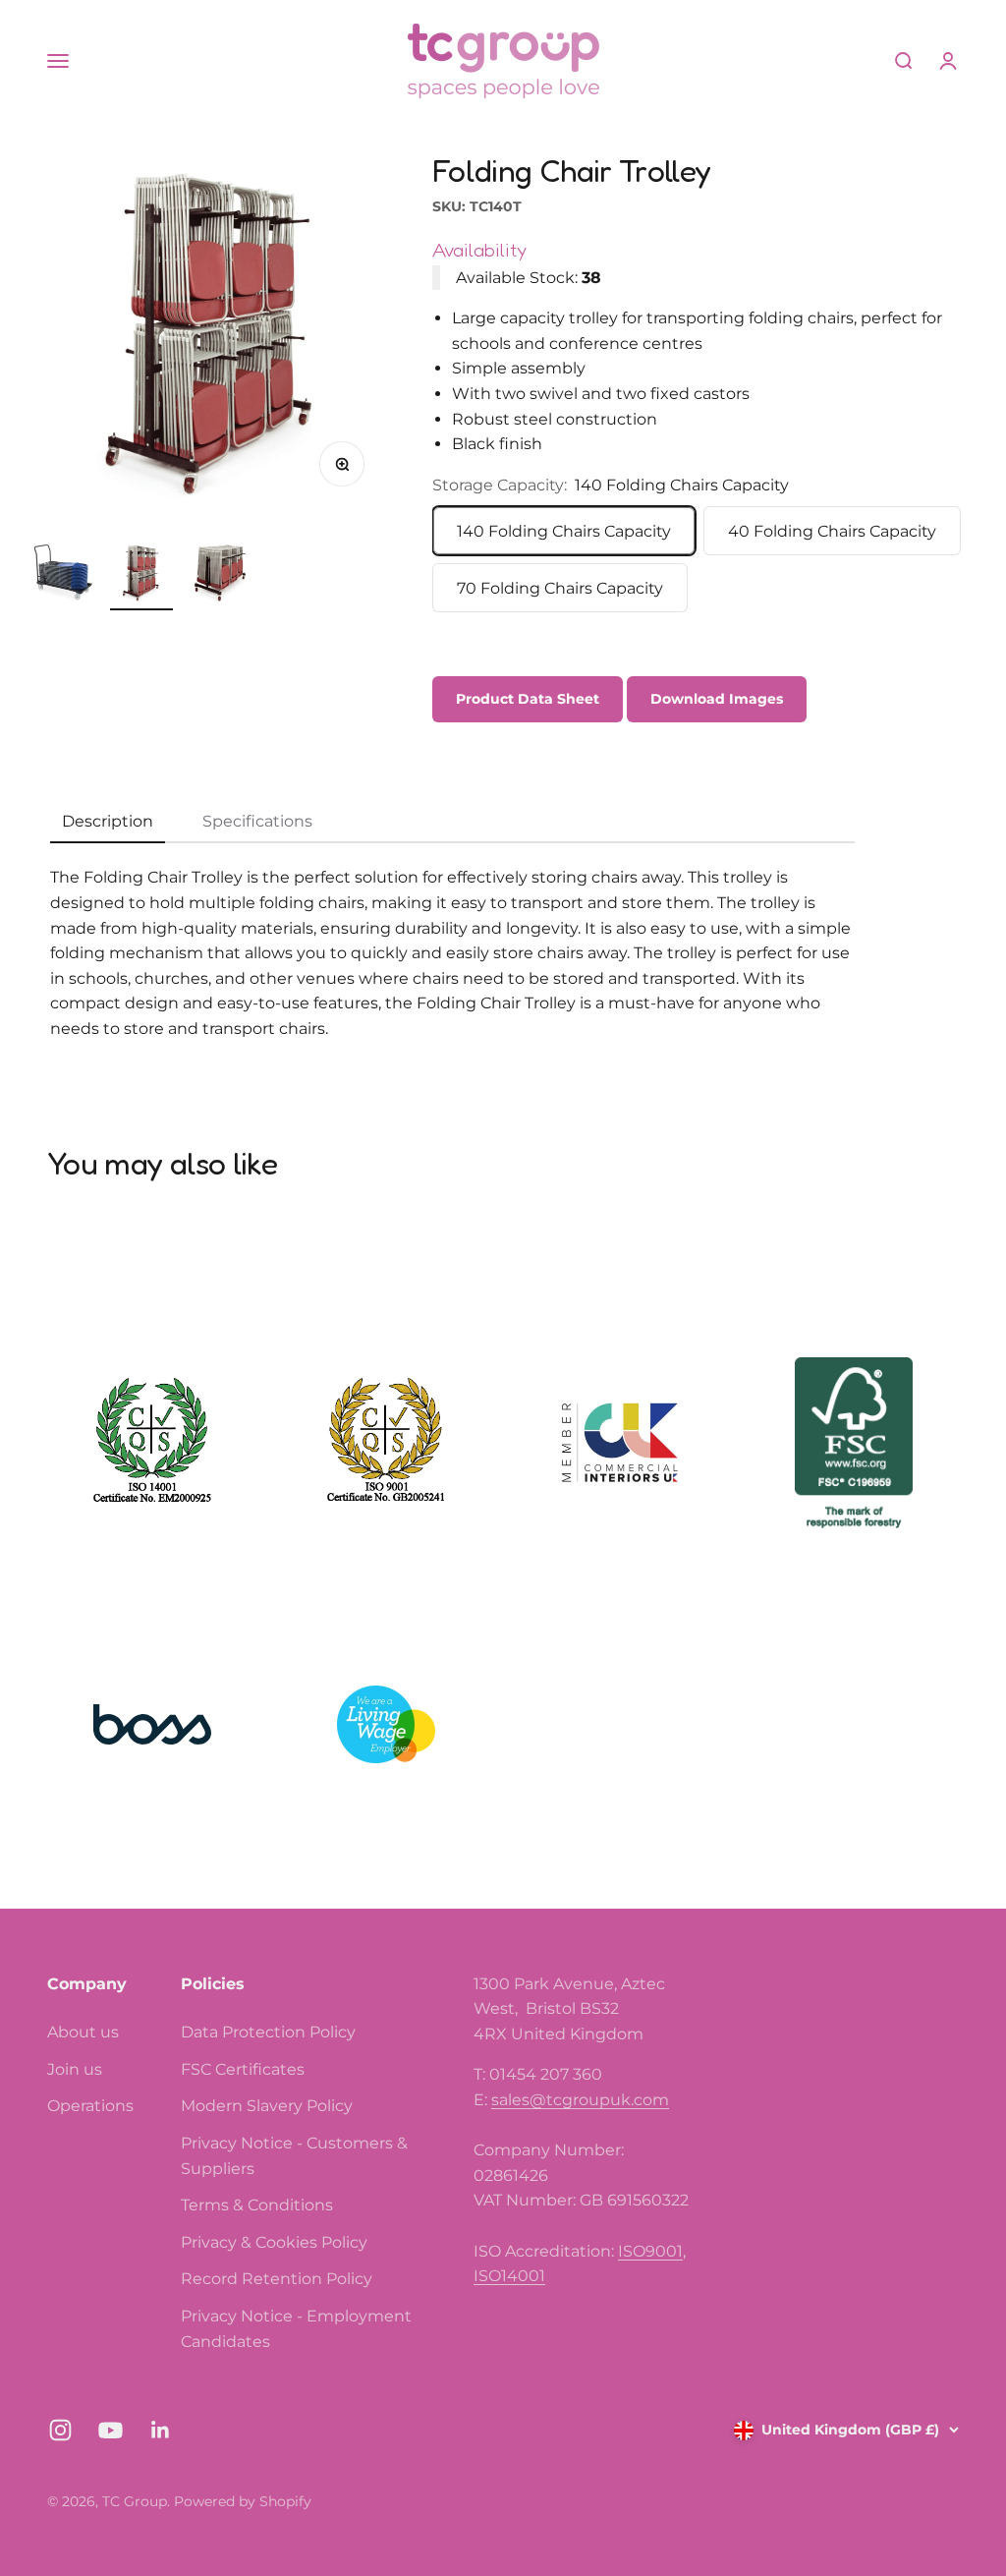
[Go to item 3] (220, 576)
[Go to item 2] (141, 576)
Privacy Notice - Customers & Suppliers (294, 2156)
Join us (75, 2069)
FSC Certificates (243, 2069)
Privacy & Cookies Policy (274, 2242)
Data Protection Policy (268, 2032)
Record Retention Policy (277, 2279)
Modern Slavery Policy (267, 2106)
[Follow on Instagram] (60, 2430)
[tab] (108, 823)
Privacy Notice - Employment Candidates (296, 2329)
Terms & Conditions (257, 2205)
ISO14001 (509, 2276)
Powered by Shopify (243, 2501)
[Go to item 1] (63, 574)
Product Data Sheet (528, 699)
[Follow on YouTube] (111, 2430)
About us (83, 2032)
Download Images (717, 699)
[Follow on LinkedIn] (161, 2430)
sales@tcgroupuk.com (580, 2100)
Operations (90, 2106)
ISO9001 (650, 2251)
